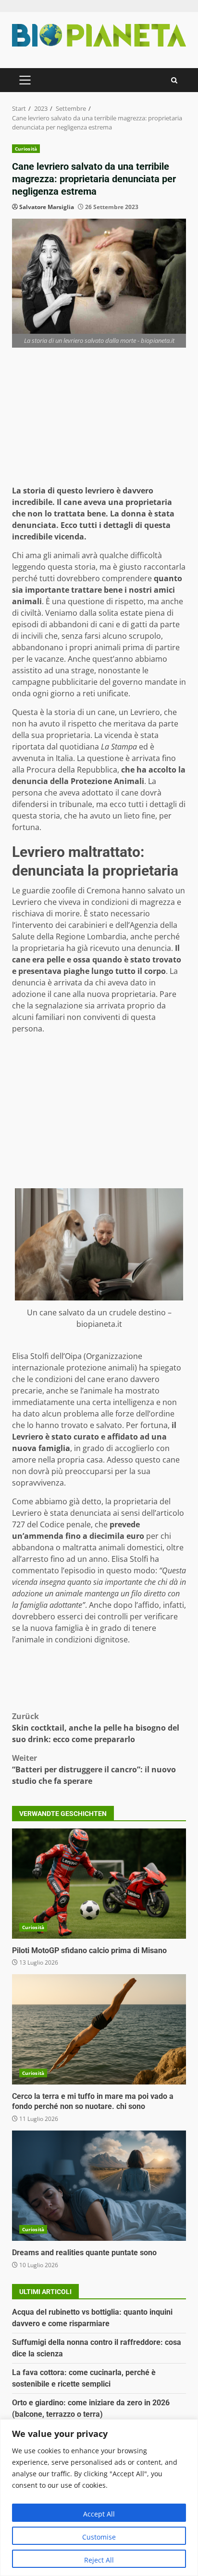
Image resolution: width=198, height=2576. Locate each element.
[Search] (174, 80)
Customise (99, 2537)
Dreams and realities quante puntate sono (99, 2186)
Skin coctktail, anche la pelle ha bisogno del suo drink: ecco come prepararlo (96, 1728)
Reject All (99, 2560)
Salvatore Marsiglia (47, 207)
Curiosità (26, 149)
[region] (99, 2498)
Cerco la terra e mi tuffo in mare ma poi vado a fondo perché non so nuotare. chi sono (99, 2029)
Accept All (99, 2514)
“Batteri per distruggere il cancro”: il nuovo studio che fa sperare (94, 1769)
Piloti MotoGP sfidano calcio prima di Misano (99, 1884)
